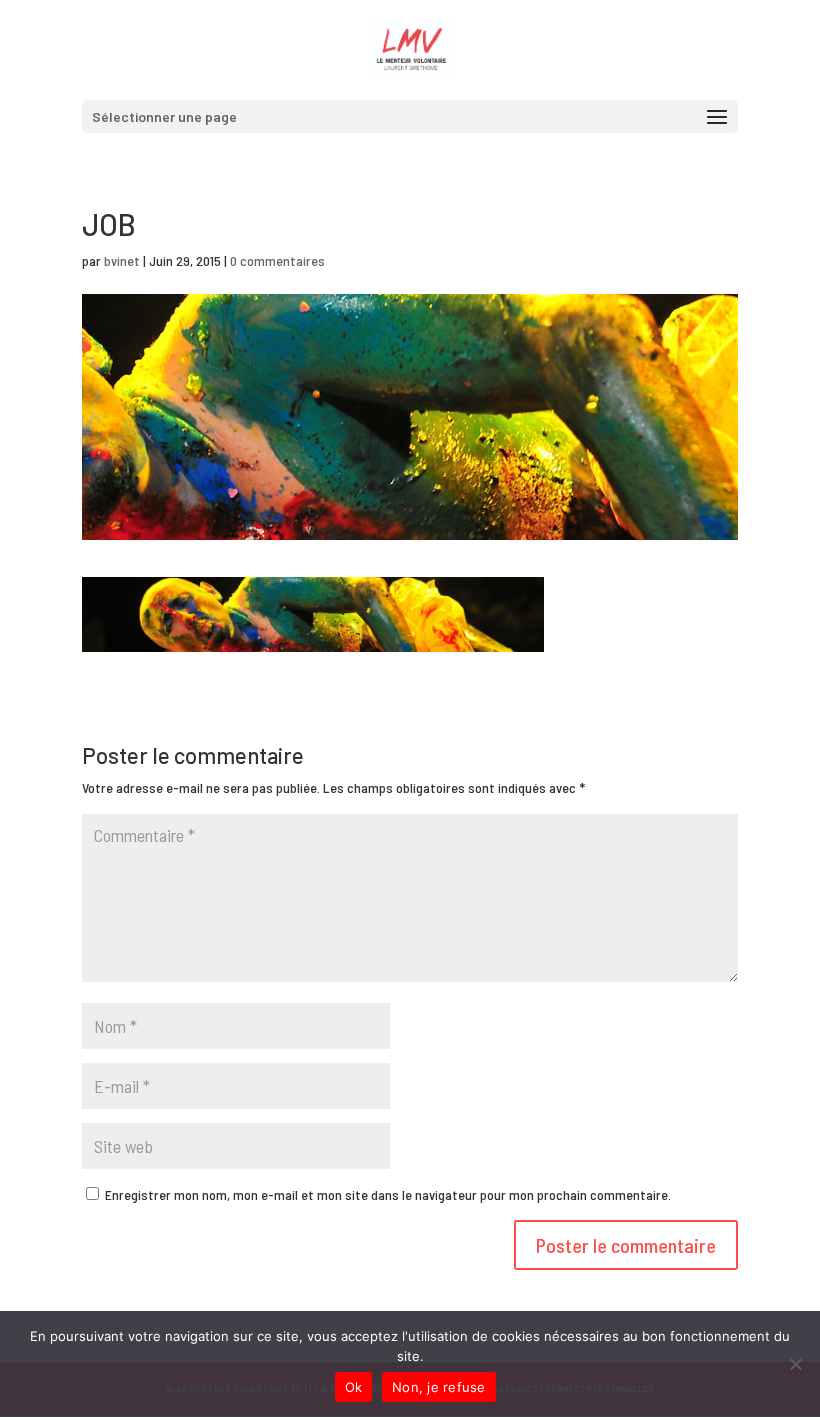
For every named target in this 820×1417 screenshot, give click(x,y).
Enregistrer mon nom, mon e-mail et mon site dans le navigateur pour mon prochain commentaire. (388, 1194)
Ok (354, 1387)
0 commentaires (277, 260)
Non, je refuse (439, 1387)
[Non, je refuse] (795, 1364)
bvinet (122, 260)
